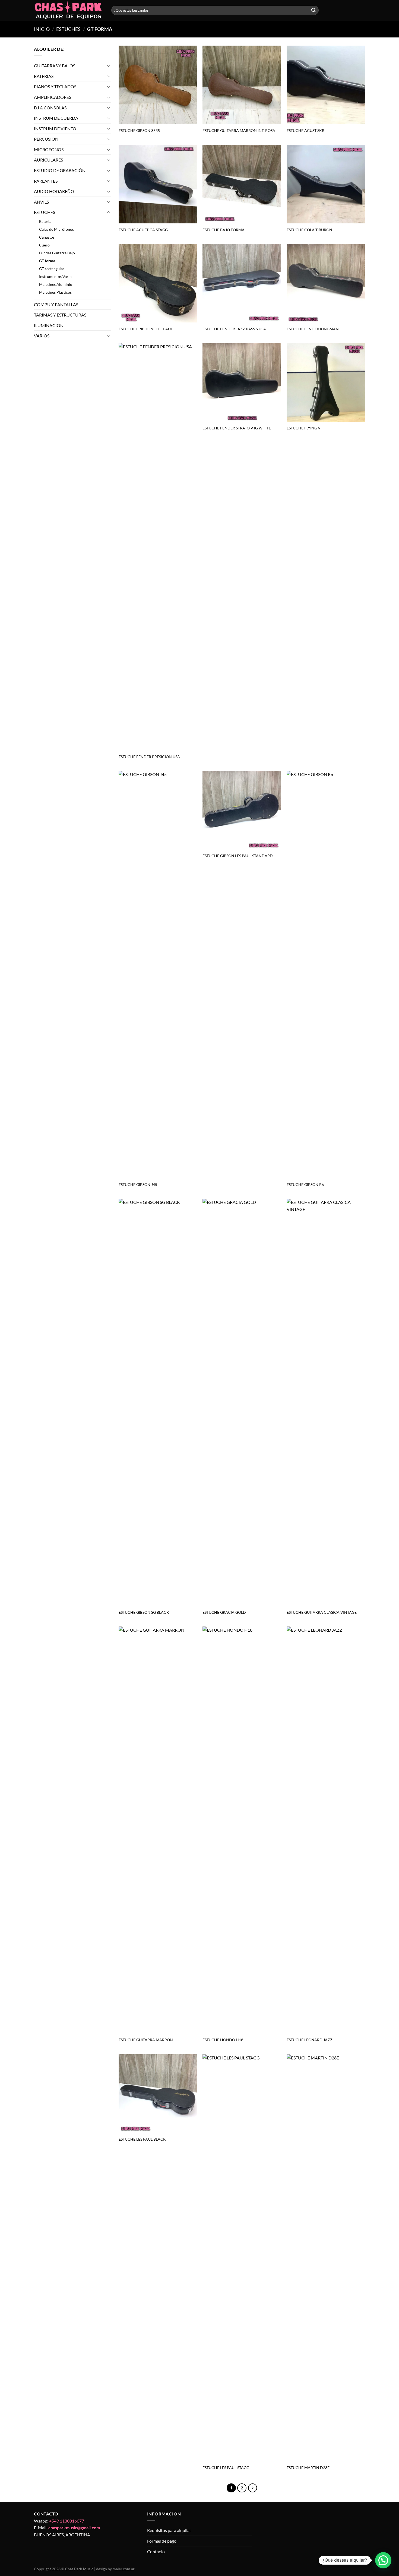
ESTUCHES (68, 29)
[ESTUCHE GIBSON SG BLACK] (158, 1402)
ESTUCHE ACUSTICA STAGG (143, 230)
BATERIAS (44, 76)
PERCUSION (46, 139)
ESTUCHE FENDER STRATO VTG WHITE (237, 428)
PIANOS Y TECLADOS (55, 86)
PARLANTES (46, 181)
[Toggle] (109, 66)
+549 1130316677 (67, 2521)
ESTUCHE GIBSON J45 (138, 1184)
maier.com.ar (124, 2569)
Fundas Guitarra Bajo (57, 253)
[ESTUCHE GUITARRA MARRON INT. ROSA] (242, 85)
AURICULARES (48, 160)
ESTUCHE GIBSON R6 (305, 1184)
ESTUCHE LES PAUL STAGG (226, 2468)
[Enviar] (313, 10)
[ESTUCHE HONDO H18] (242, 1830)
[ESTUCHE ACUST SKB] (326, 85)
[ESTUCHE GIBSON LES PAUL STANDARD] (242, 810)
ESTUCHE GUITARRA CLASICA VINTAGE (322, 1612)
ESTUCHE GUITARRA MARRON (146, 2040)
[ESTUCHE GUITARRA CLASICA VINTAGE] (326, 1402)
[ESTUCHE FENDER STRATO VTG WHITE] (242, 382)
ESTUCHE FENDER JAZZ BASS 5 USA (234, 329)
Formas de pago (162, 2541)
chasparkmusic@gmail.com (74, 2528)
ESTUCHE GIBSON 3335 (139, 130)
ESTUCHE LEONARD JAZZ (310, 2040)
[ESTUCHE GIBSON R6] (326, 974)
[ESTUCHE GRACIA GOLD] (242, 1402)
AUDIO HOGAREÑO (54, 191)
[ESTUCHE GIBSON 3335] (158, 85)
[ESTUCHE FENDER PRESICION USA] (158, 547)
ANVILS (41, 202)
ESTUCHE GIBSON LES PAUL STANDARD (238, 856)
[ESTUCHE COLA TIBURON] (326, 184)
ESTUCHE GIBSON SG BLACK (144, 1612)
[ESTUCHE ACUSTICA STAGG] (158, 184)
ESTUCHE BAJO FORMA (224, 230)
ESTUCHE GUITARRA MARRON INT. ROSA (239, 130)
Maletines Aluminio (56, 285)
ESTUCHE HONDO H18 (223, 2040)
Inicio (42, 29)
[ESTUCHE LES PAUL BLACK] (158, 2094)
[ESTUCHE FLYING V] (326, 382)
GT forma (47, 261)
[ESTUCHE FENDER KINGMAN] (326, 283)
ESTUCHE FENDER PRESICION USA (149, 757)
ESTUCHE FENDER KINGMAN (313, 329)
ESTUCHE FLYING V (304, 428)
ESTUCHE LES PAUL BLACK (142, 2139)
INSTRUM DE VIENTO (55, 129)
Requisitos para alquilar (169, 2530)
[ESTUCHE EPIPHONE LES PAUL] (158, 283)
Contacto (156, 2551)
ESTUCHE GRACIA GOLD (224, 1612)
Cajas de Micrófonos (56, 229)
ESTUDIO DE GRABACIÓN (60, 170)
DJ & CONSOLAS (50, 108)
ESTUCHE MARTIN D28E (308, 2468)
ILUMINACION (49, 325)
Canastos (47, 237)
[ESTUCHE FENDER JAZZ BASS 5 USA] (242, 283)
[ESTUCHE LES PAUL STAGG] (242, 2258)
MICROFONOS (49, 149)
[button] (383, 2560)
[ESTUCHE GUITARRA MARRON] (158, 1830)
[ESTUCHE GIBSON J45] (158, 974)
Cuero (44, 245)
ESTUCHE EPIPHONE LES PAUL (146, 329)
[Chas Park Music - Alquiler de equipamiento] (69, 10)
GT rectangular (52, 269)
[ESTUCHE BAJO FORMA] (242, 184)
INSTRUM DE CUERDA (56, 118)
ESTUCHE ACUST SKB (305, 130)
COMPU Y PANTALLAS (56, 304)
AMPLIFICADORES (53, 97)
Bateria (45, 221)
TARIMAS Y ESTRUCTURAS (60, 315)
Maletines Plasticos (55, 292)
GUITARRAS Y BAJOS (55, 66)
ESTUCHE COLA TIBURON (309, 230)
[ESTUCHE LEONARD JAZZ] (326, 1830)
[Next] (253, 2488)
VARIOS (42, 336)
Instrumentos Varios (56, 276)
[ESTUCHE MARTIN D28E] (326, 2258)
